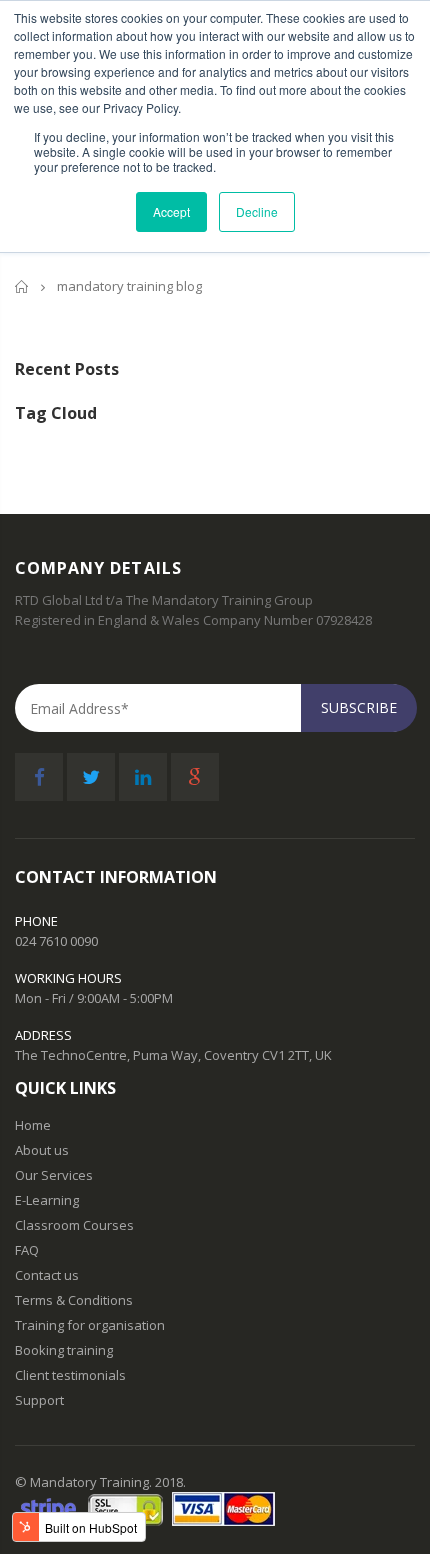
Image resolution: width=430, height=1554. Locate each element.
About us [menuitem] (42, 1150)
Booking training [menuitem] (64, 1350)
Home (22, 286)
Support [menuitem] (39, 1400)
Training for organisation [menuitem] (90, 1325)
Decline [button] (257, 211)
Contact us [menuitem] (47, 1275)
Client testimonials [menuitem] (70, 1375)
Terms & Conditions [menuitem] (74, 1300)
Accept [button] (171, 211)
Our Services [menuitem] (54, 1175)
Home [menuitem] (33, 1125)
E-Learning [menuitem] (47, 1200)
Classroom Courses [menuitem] (74, 1225)
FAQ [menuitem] (27, 1250)
